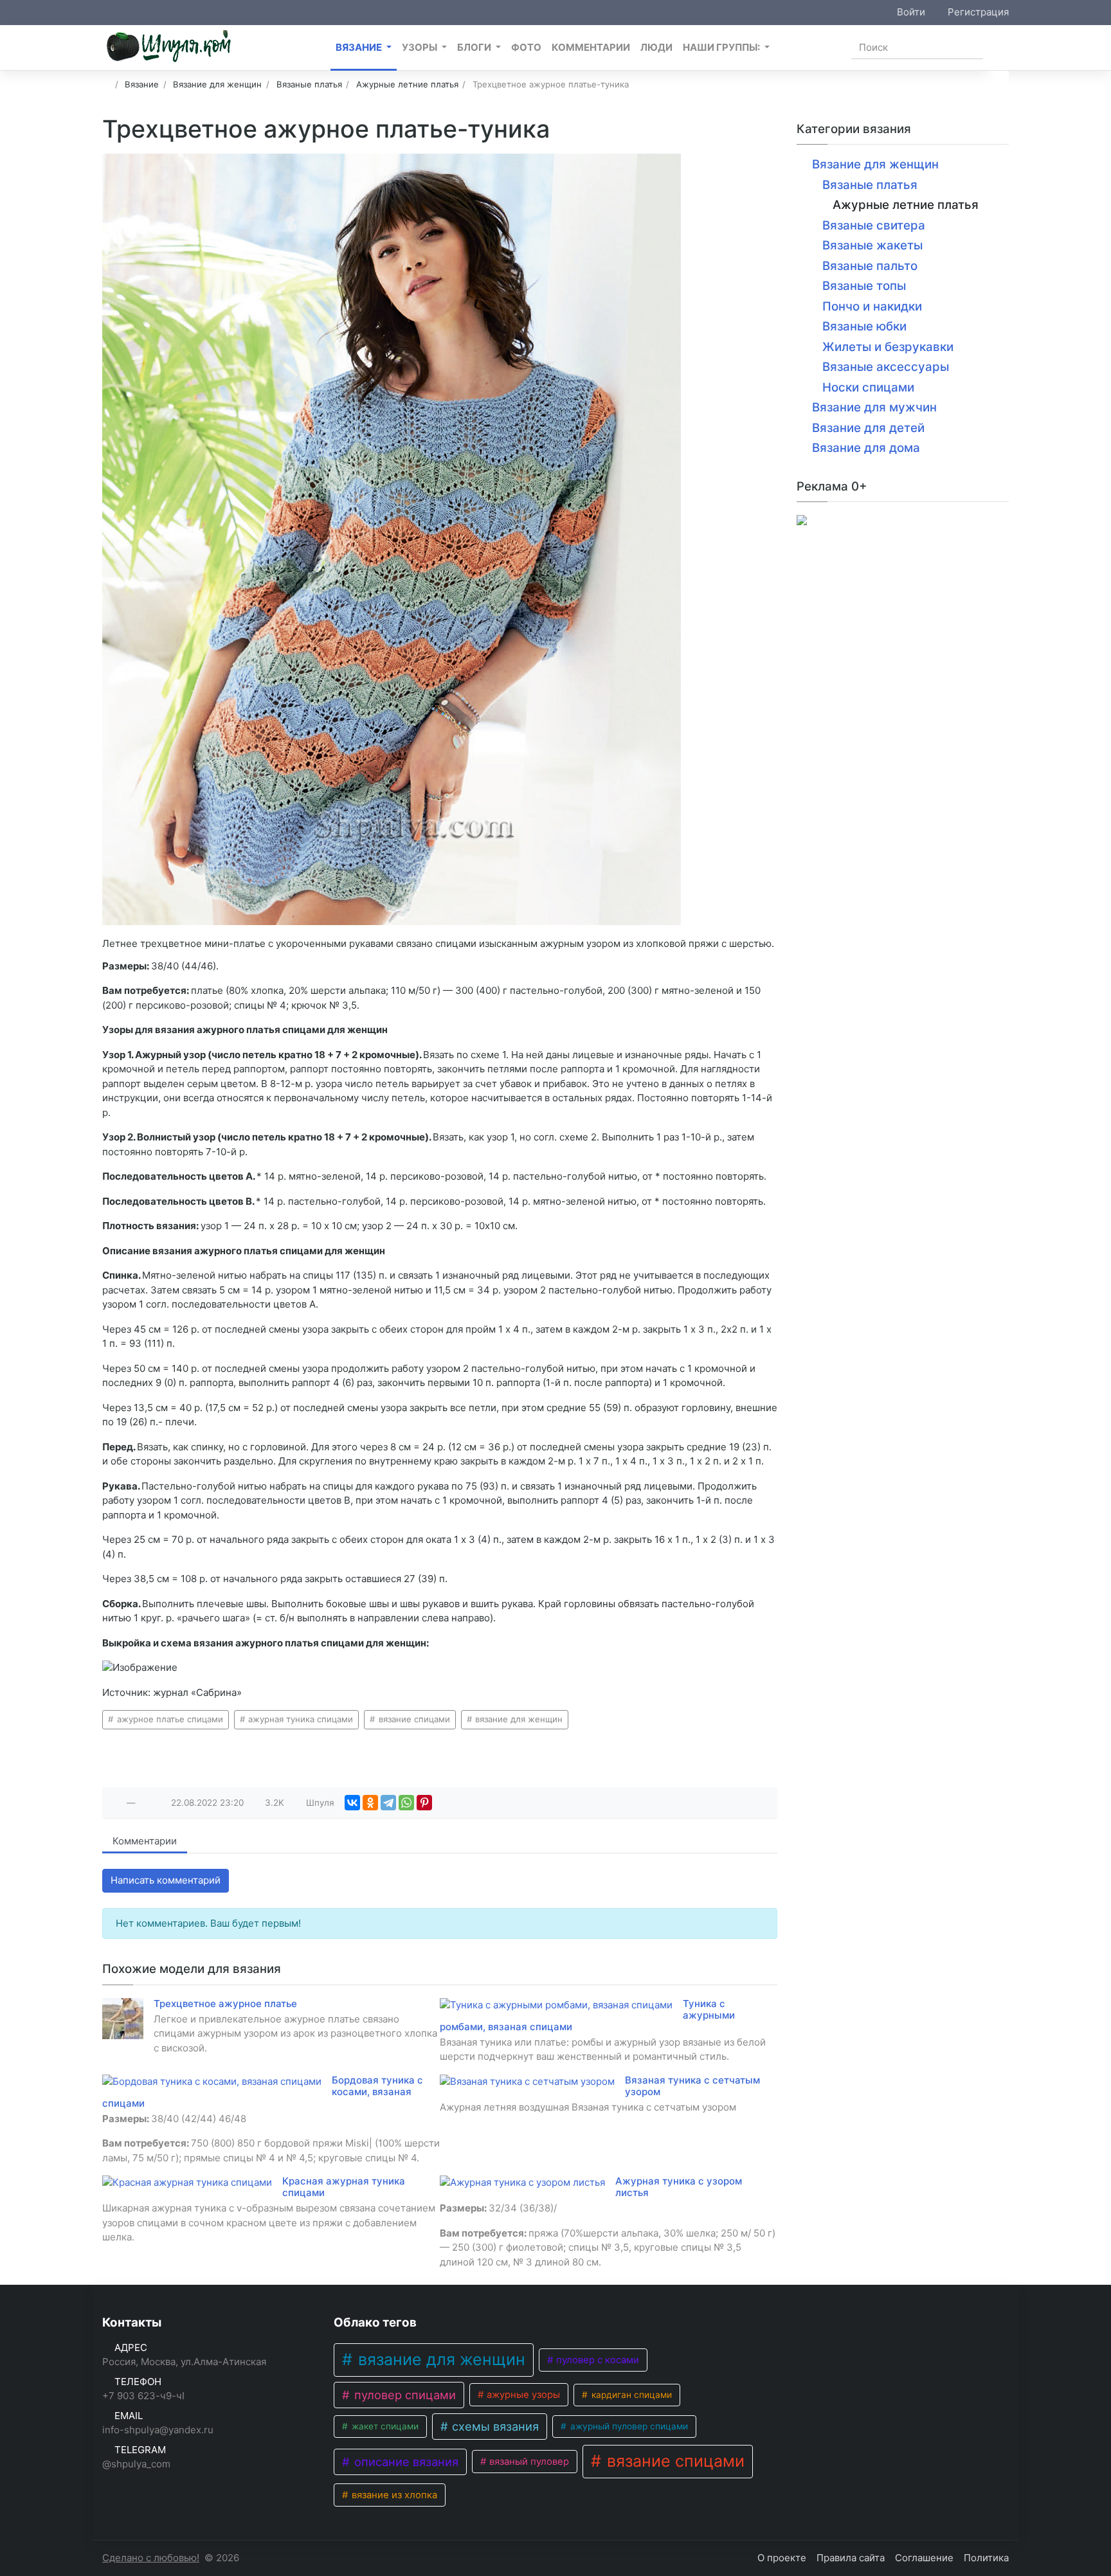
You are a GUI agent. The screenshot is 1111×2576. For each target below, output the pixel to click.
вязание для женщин (518, 1719)
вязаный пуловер (528, 2462)
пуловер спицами (403, 2395)
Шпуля (320, 1803)
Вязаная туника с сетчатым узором (692, 2086)
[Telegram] (388, 1803)
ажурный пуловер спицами (628, 2426)
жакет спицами (384, 2426)
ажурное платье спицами (169, 1719)
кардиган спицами (630, 2395)
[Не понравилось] (145, 1803)
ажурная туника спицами (299, 1719)
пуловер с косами (596, 2360)
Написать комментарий (166, 1880)
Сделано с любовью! (151, 2558)
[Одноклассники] (370, 1803)
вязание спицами (413, 1719)
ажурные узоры (522, 2395)
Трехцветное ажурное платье (225, 2004)
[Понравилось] (117, 1803)
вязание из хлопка (393, 2495)
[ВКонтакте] (352, 1803)
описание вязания (405, 2462)
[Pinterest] (424, 1803)
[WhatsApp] (406, 1803)
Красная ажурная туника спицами (344, 2187)
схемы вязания (494, 2426)
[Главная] (106, 84)
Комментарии (145, 1841)
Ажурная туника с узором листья (679, 2187)
